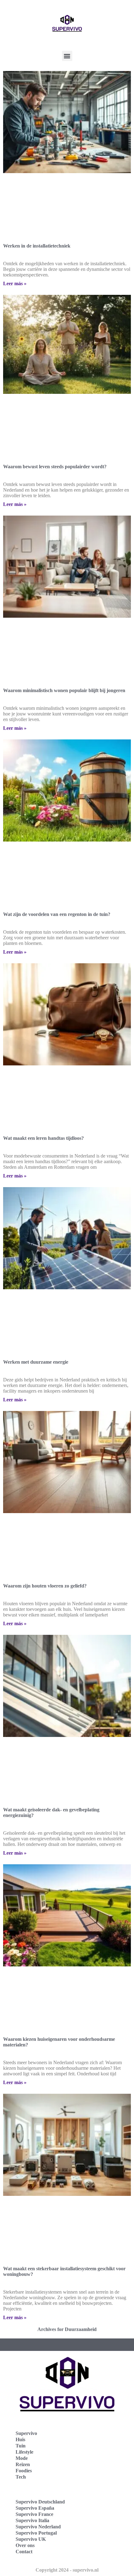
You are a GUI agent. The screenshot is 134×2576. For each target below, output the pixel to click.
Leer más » (15, 283)
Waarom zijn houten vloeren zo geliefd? (45, 1586)
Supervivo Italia (32, 2520)
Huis (20, 2439)
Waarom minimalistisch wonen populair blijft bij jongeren (64, 690)
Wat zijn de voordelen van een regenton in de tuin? (57, 914)
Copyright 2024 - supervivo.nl (67, 2570)
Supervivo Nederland (38, 2527)
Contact (24, 2552)
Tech (21, 2477)
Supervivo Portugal (36, 2533)
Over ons (25, 2545)
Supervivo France (34, 2514)
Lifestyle (24, 2452)
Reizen (23, 2464)
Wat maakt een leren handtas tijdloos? (43, 1138)
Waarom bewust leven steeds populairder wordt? (55, 467)
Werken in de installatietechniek (37, 246)
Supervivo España (35, 2508)
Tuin (21, 2446)
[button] (67, 56)
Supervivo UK (31, 2539)
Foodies (24, 2471)
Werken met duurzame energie (36, 1362)
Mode (22, 2458)
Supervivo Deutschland (40, 2502)
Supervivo (26, 2433)
